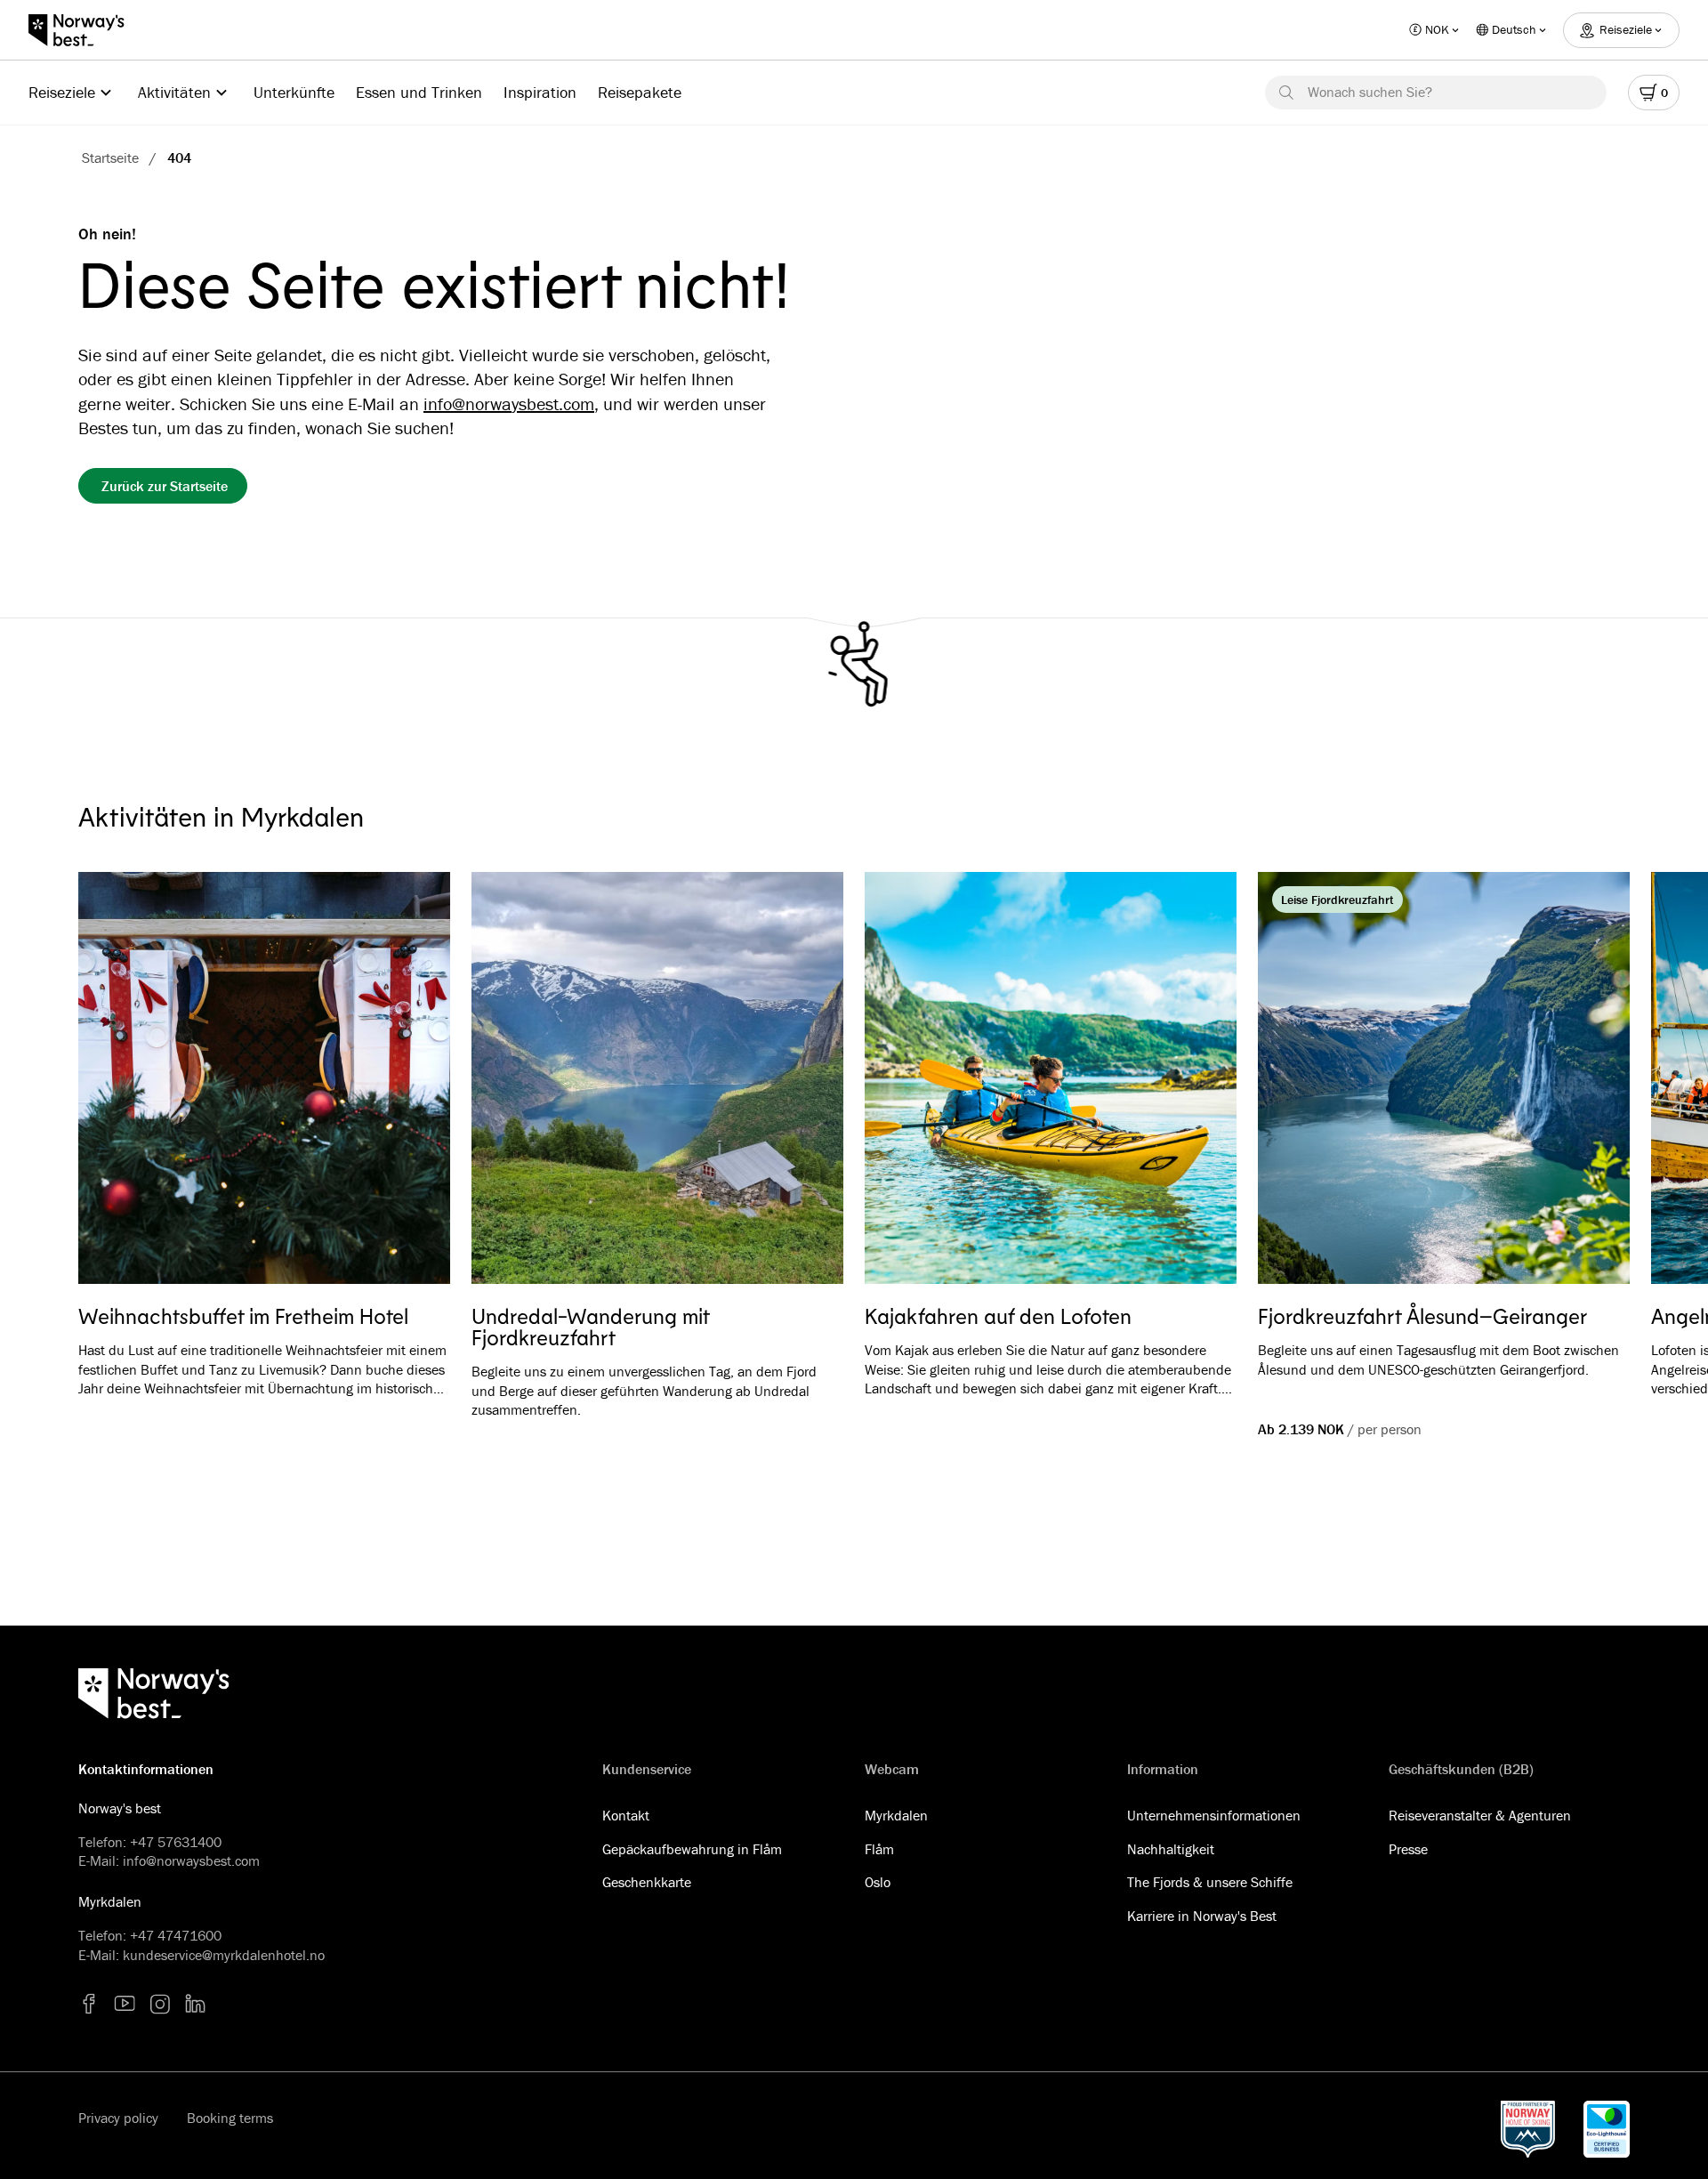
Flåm (879, 1849)
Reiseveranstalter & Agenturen (1480, 1815)
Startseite (110, 157)
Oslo (878, 1882)
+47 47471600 (176, 1935)
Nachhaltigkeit (1171, 1849)
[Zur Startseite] (85, 30)
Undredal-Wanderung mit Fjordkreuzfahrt (590, 1327)
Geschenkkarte (647, 1882)
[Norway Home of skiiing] (1528, 2129)
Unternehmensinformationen (1214, 1815)
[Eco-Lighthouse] (1607, 2129)
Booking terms (230, 2118)
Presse (1408, 1849)
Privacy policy (118, 2118)
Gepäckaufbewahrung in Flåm (692, 1849)
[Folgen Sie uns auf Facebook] (89, 2004)
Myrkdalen (896, 1815)
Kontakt (626, 1815)
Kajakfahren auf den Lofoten (998, 1316)
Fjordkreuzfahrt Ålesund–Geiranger (1422, 1316)
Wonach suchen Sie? (1370, 92)
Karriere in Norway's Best (1202, 1916)
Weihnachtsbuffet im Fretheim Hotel (243, 1316)
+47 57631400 (176, 1842)
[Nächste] (1591, 1081)
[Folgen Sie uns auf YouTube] (125, 2004)
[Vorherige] (117, 1081)
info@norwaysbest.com (509, 404)
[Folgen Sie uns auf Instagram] (160, 2004)
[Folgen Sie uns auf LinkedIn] (196, 2004)
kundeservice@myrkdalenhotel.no (224, 1955)
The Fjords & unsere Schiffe (1210, 1882)
